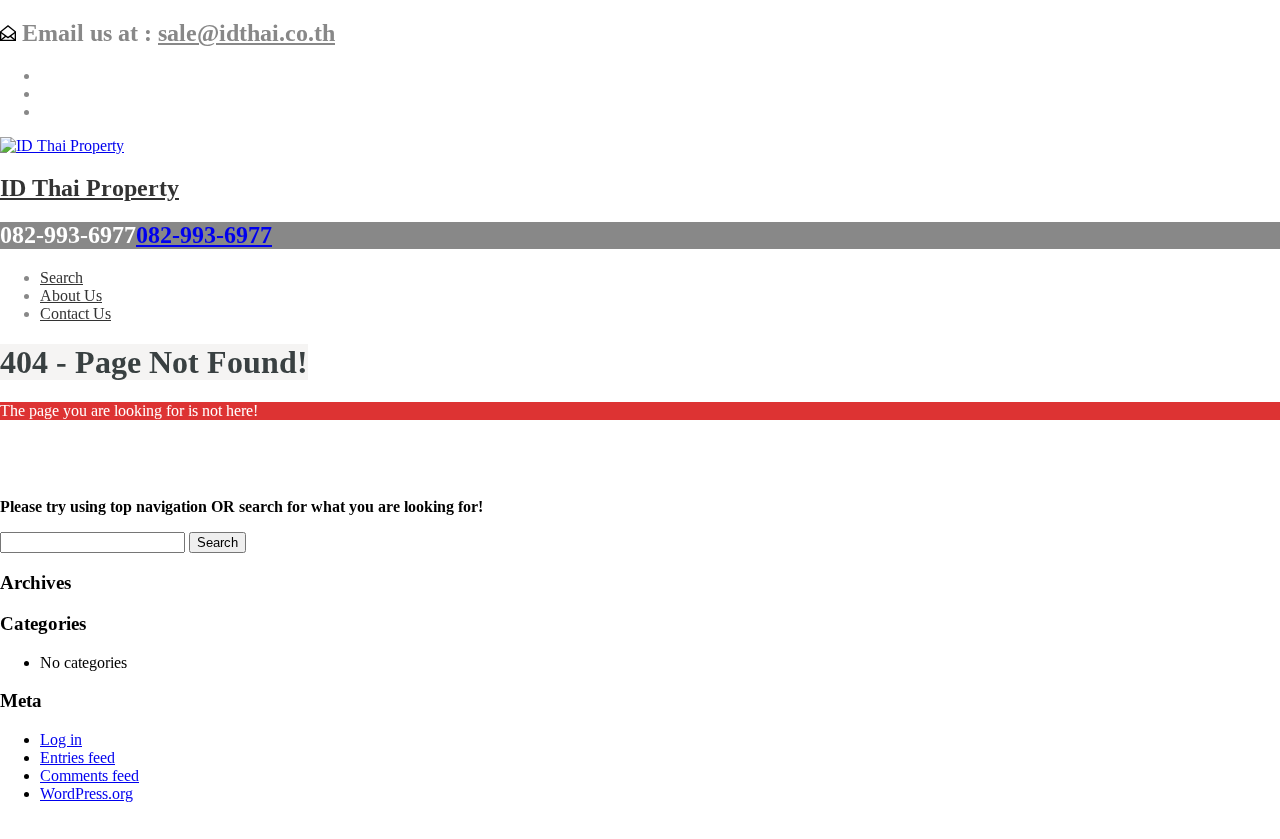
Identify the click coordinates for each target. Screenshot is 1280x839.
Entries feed (77, 757)
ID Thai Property (89, 188)
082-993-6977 (204, 235)
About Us (71, 295)
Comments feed (89, 775)
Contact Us (75, 313)
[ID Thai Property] (62, 145)
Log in (61, 739)
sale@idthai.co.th (246, 33)
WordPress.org (86, 793)
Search (61, 277)
